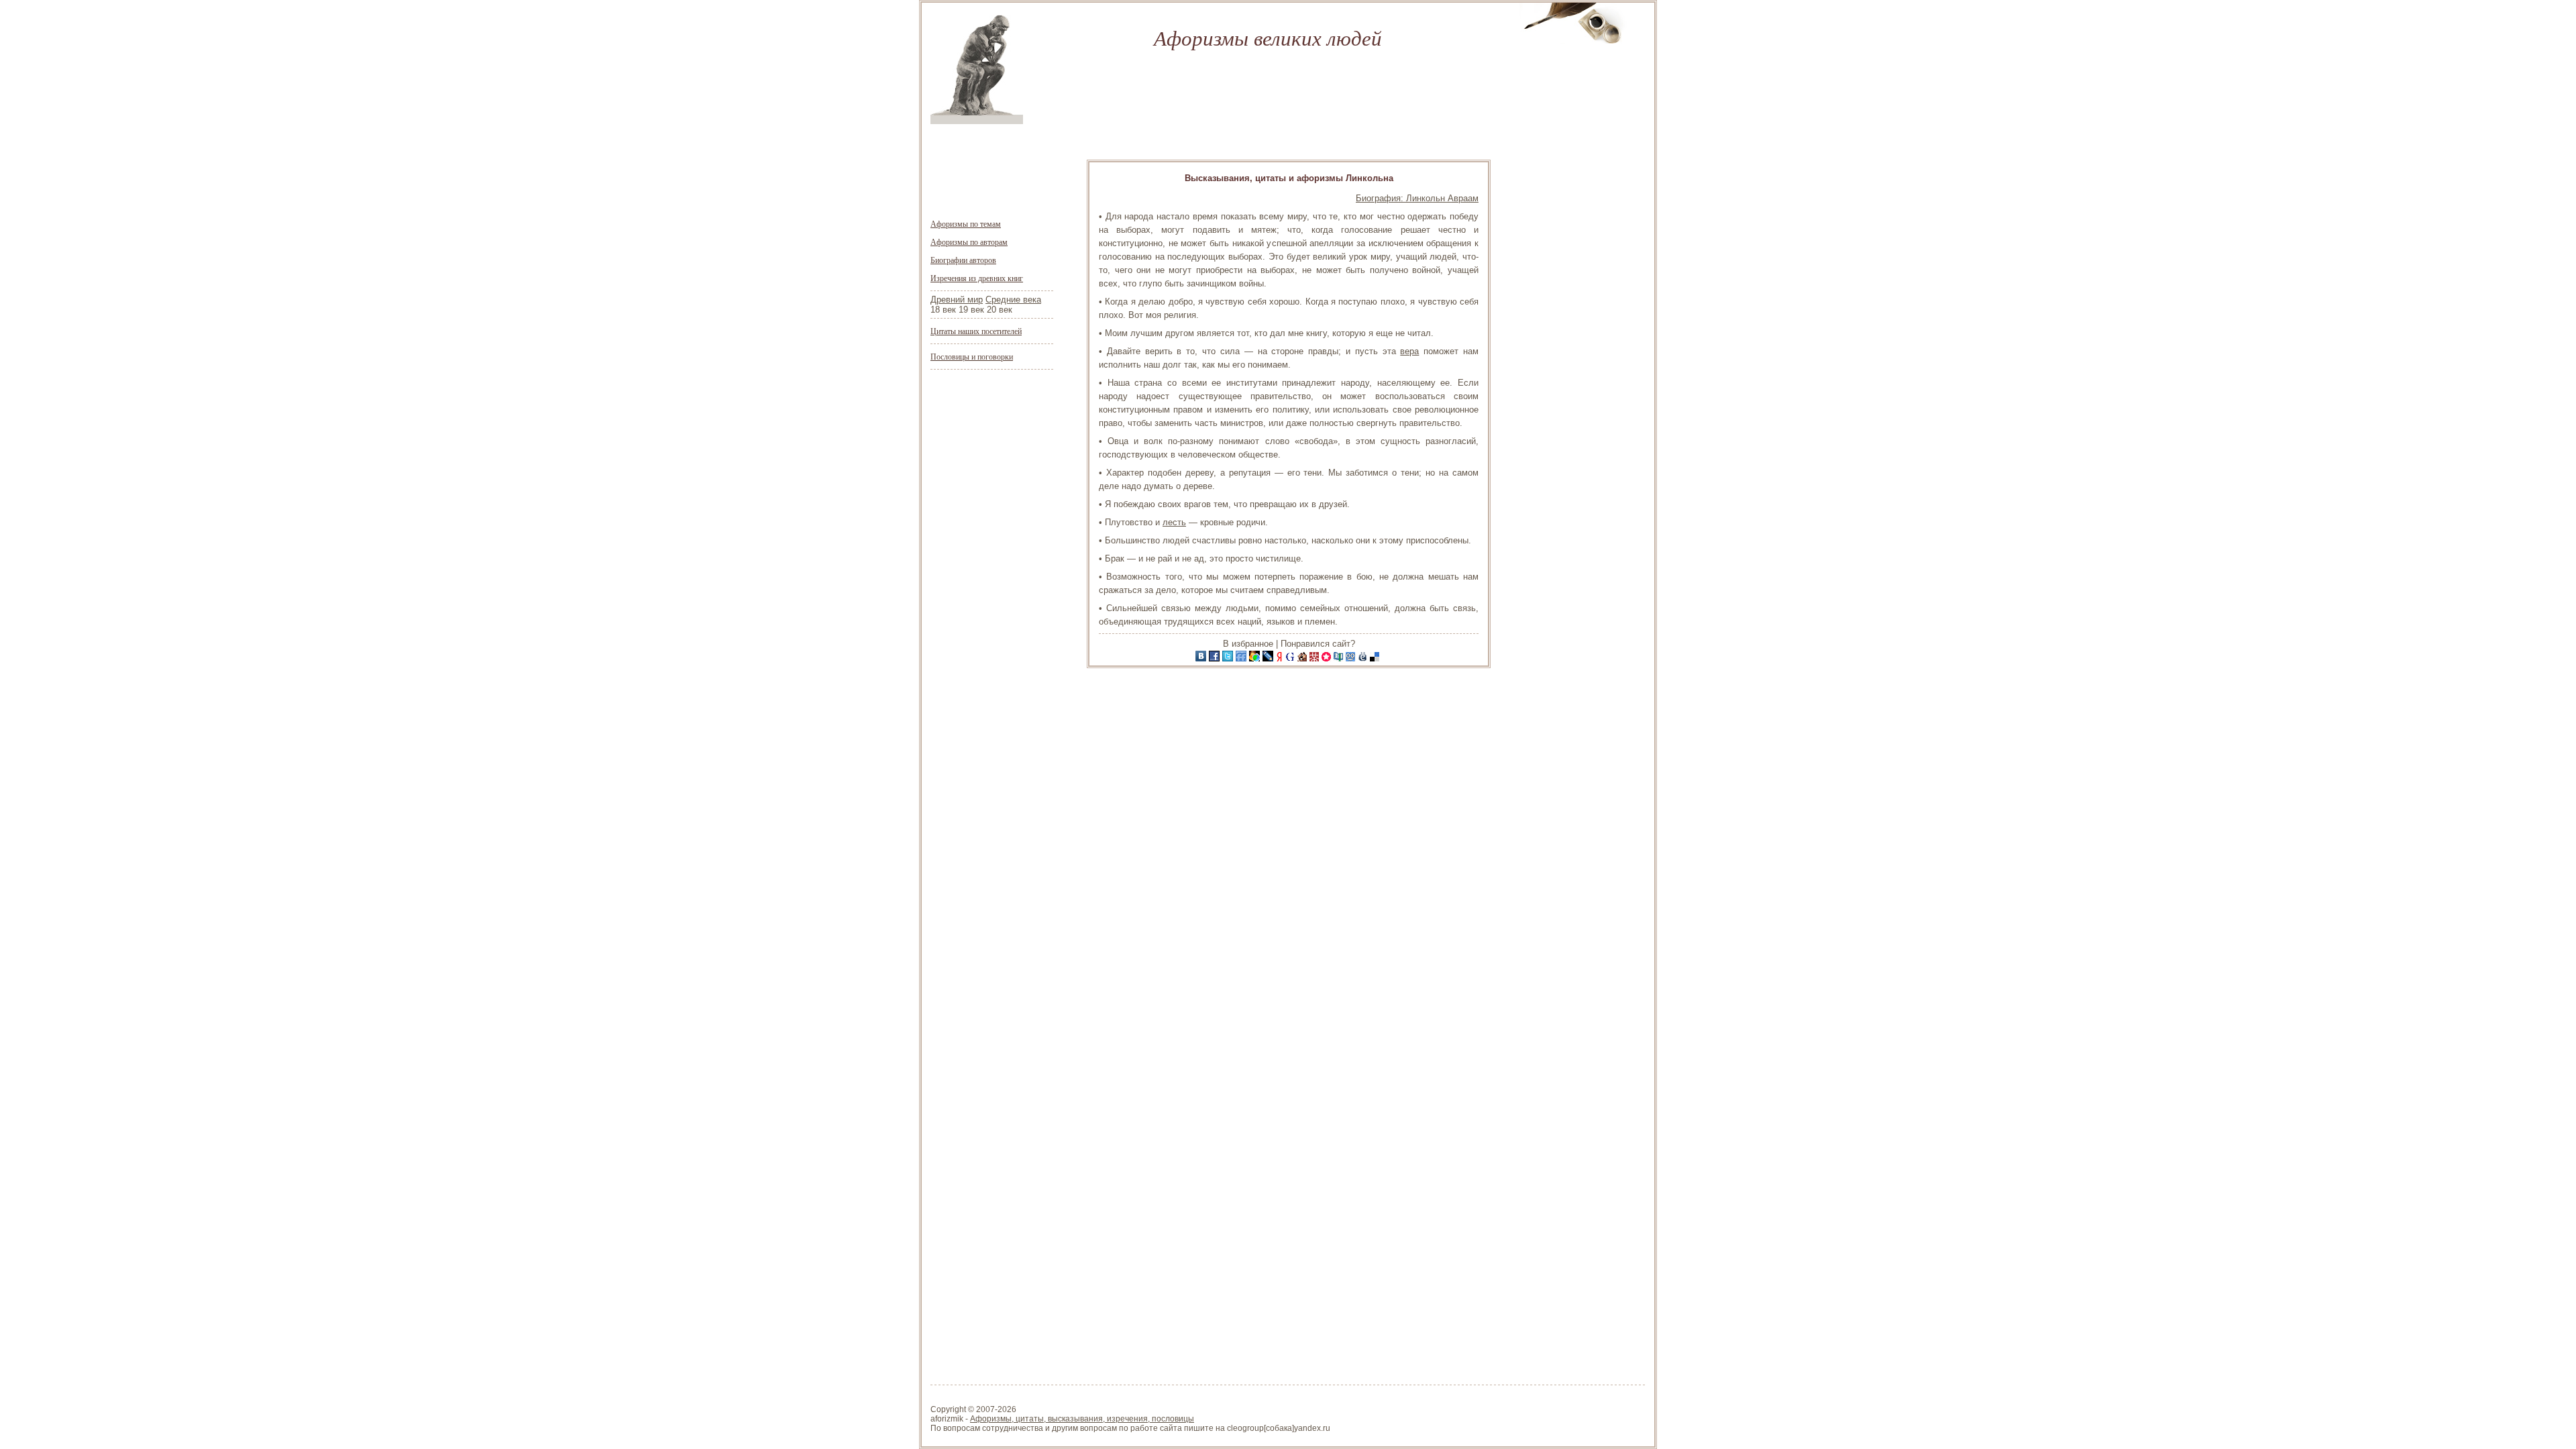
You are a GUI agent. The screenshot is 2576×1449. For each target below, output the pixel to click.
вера (1409, 351)
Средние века (1013, 300)
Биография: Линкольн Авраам (1417, 198)
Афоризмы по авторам (969, 241)
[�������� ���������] (1202, 658)
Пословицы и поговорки (972, 356)
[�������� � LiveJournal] (1269, 658)
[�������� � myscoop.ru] (1352, 658)
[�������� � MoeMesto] (1364, 658)
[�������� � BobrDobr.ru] (1303, 658)
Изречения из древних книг (977, 278)
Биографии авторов (963, 260)
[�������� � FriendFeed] (1242, 658)
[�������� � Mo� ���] (1256, 658)
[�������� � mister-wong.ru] (1316, 658)
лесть (1174, 522)
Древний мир (957, 300)
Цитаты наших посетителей (976, 331)
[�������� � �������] (1216, 658)
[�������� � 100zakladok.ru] (1340, 658)
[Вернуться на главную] (977, 121)
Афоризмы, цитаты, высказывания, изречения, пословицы (1082, 1419)
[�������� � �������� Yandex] (1281, 658)
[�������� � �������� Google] (1291, 658)
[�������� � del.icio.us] (1376, 658)
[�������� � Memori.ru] (1328, 658)
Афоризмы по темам (966, 223)
